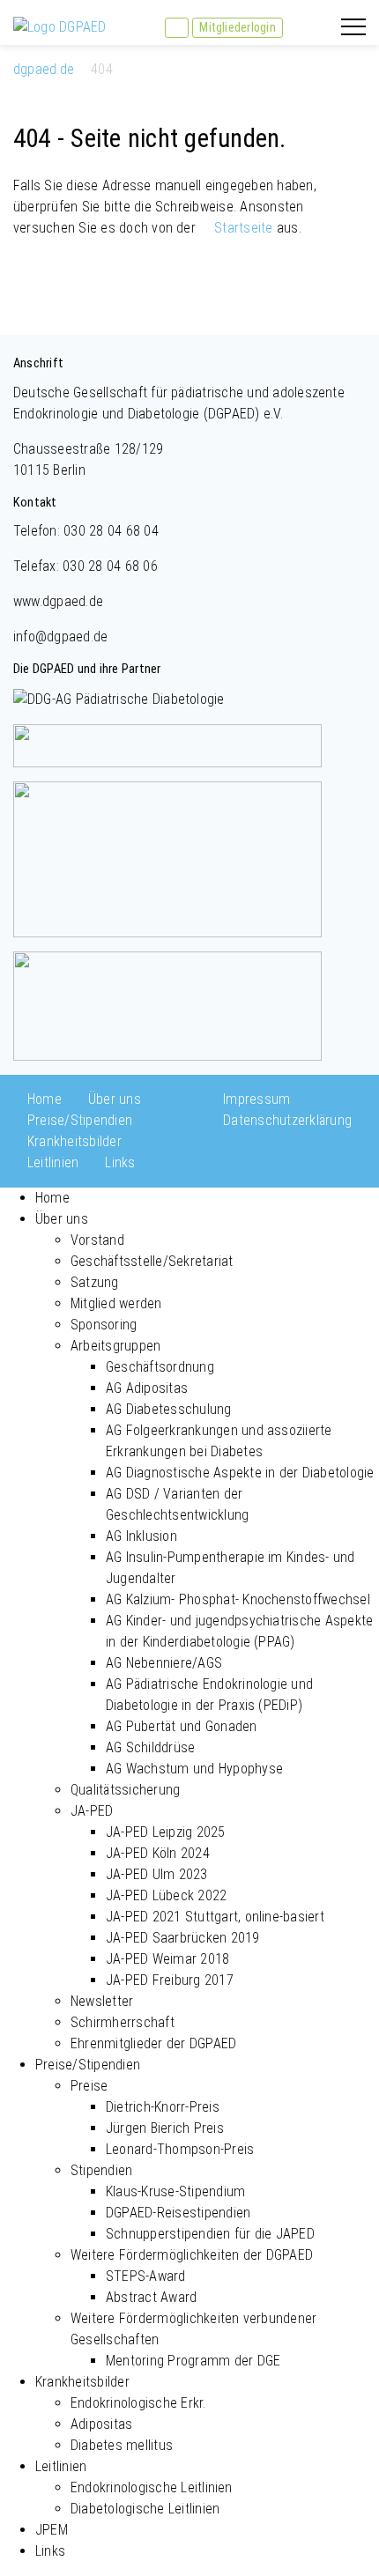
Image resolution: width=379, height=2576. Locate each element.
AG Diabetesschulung (169, 1409)
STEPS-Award (146, 2276)
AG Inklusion (141, 1536)
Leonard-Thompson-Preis (180, 2149)
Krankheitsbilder (74, 1141)
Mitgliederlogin (238, 27)
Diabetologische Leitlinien (145, 2509)
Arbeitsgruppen (115, 1346)
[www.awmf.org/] (167, 1005)
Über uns (115, 1099)
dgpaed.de (44, 69)
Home (45, 1099)
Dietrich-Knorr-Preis (163, 2107)
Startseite (243, 228)
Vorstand (97, 1240)
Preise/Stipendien (80, 1120)
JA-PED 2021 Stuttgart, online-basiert (215, 1917)
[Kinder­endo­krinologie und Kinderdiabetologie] (60, 26)
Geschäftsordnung (160, 1367)
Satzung (95, 1282)
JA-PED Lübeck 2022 (166, 1895)
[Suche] (177, 28)
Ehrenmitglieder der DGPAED (153, 2043)
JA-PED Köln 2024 (158, 1853)
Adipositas (101, 2424)
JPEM (52, 2530)
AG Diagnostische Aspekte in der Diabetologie (240, 1473)
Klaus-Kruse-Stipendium (175, 2191)
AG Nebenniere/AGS (164, 1663)
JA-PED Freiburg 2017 (170, 1980)
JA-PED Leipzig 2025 (166, 1832)
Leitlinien (53, 1162)
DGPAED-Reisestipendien (178, 2213)
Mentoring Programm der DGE (193, 2361)
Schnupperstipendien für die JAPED (210, 2234)
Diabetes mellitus (122, 2445)
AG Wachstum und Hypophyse (194, 1769)
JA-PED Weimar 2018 (167, 1959)
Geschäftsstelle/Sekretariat (152, 1261)
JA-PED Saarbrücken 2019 (183, 1938)
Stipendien (101, 2170)
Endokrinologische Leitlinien (152, 2487)
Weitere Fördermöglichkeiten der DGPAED (192, 2255)
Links (120, 1162)
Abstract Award (151, 2297)
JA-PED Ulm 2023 (157, 1874)
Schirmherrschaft (123, 2022)
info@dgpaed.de (60, 637)
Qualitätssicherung (125, 1790)
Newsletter (102, 2001)
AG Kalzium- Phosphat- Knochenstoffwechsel (238, 1599)
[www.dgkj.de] (167, 744)
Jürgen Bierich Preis (165, 2128)
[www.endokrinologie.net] (167, 858)
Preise (89, 2086)
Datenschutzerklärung (287, 1120)
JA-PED (92, 1811)
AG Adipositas (147, 1388)
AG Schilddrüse (150, 1747)
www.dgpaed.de (58, 601)
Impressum (256, 1099)
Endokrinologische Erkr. (138, 2403)
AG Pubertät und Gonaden (182, 1726)
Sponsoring (104, 1325)
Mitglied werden (116, 1303)
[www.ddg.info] (119, 698)
